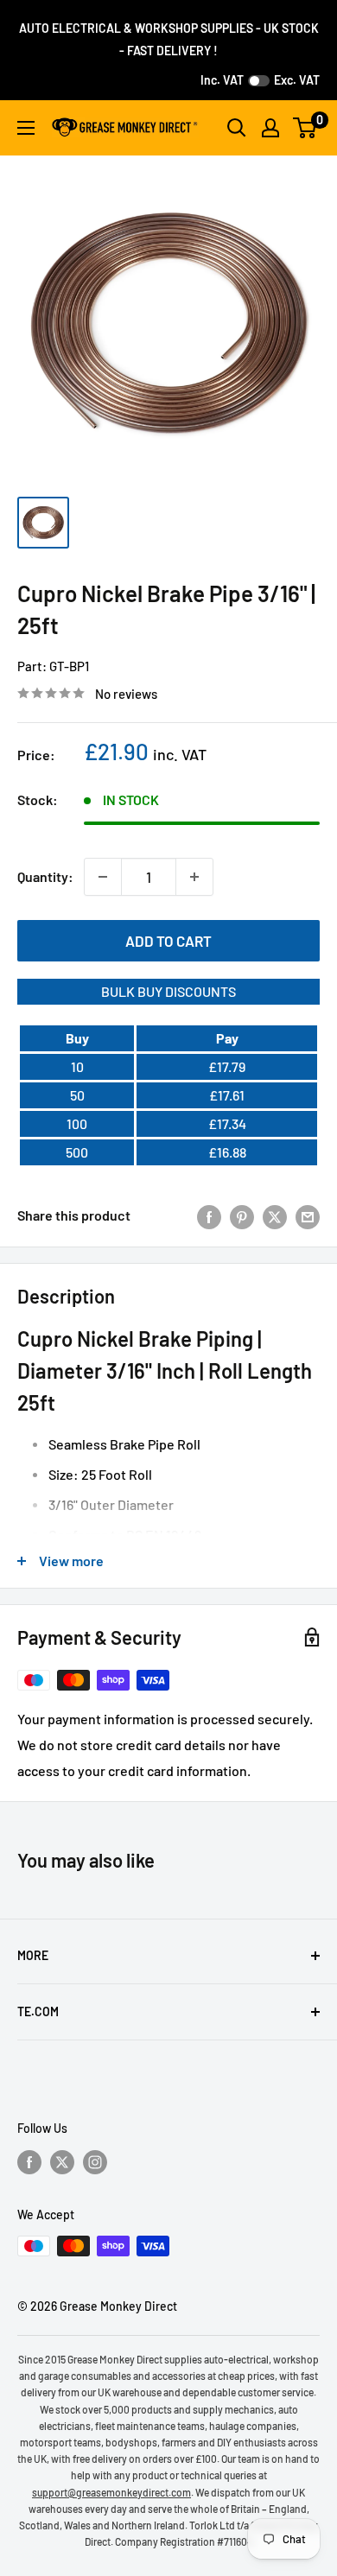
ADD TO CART (168, 941)
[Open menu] (26, 128)
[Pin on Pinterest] (242, 1216)
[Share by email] (308, 1216)
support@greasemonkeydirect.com (111, 2492)
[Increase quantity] (194, 877)
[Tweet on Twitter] (275, 1216)
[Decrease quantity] (103, 877)
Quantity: (45, 876)
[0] (305, 128)
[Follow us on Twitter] (62, 2161)
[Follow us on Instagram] (95, 2161)
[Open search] (237, 128)
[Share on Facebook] (209, 1216)
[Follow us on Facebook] (29, 2161)
